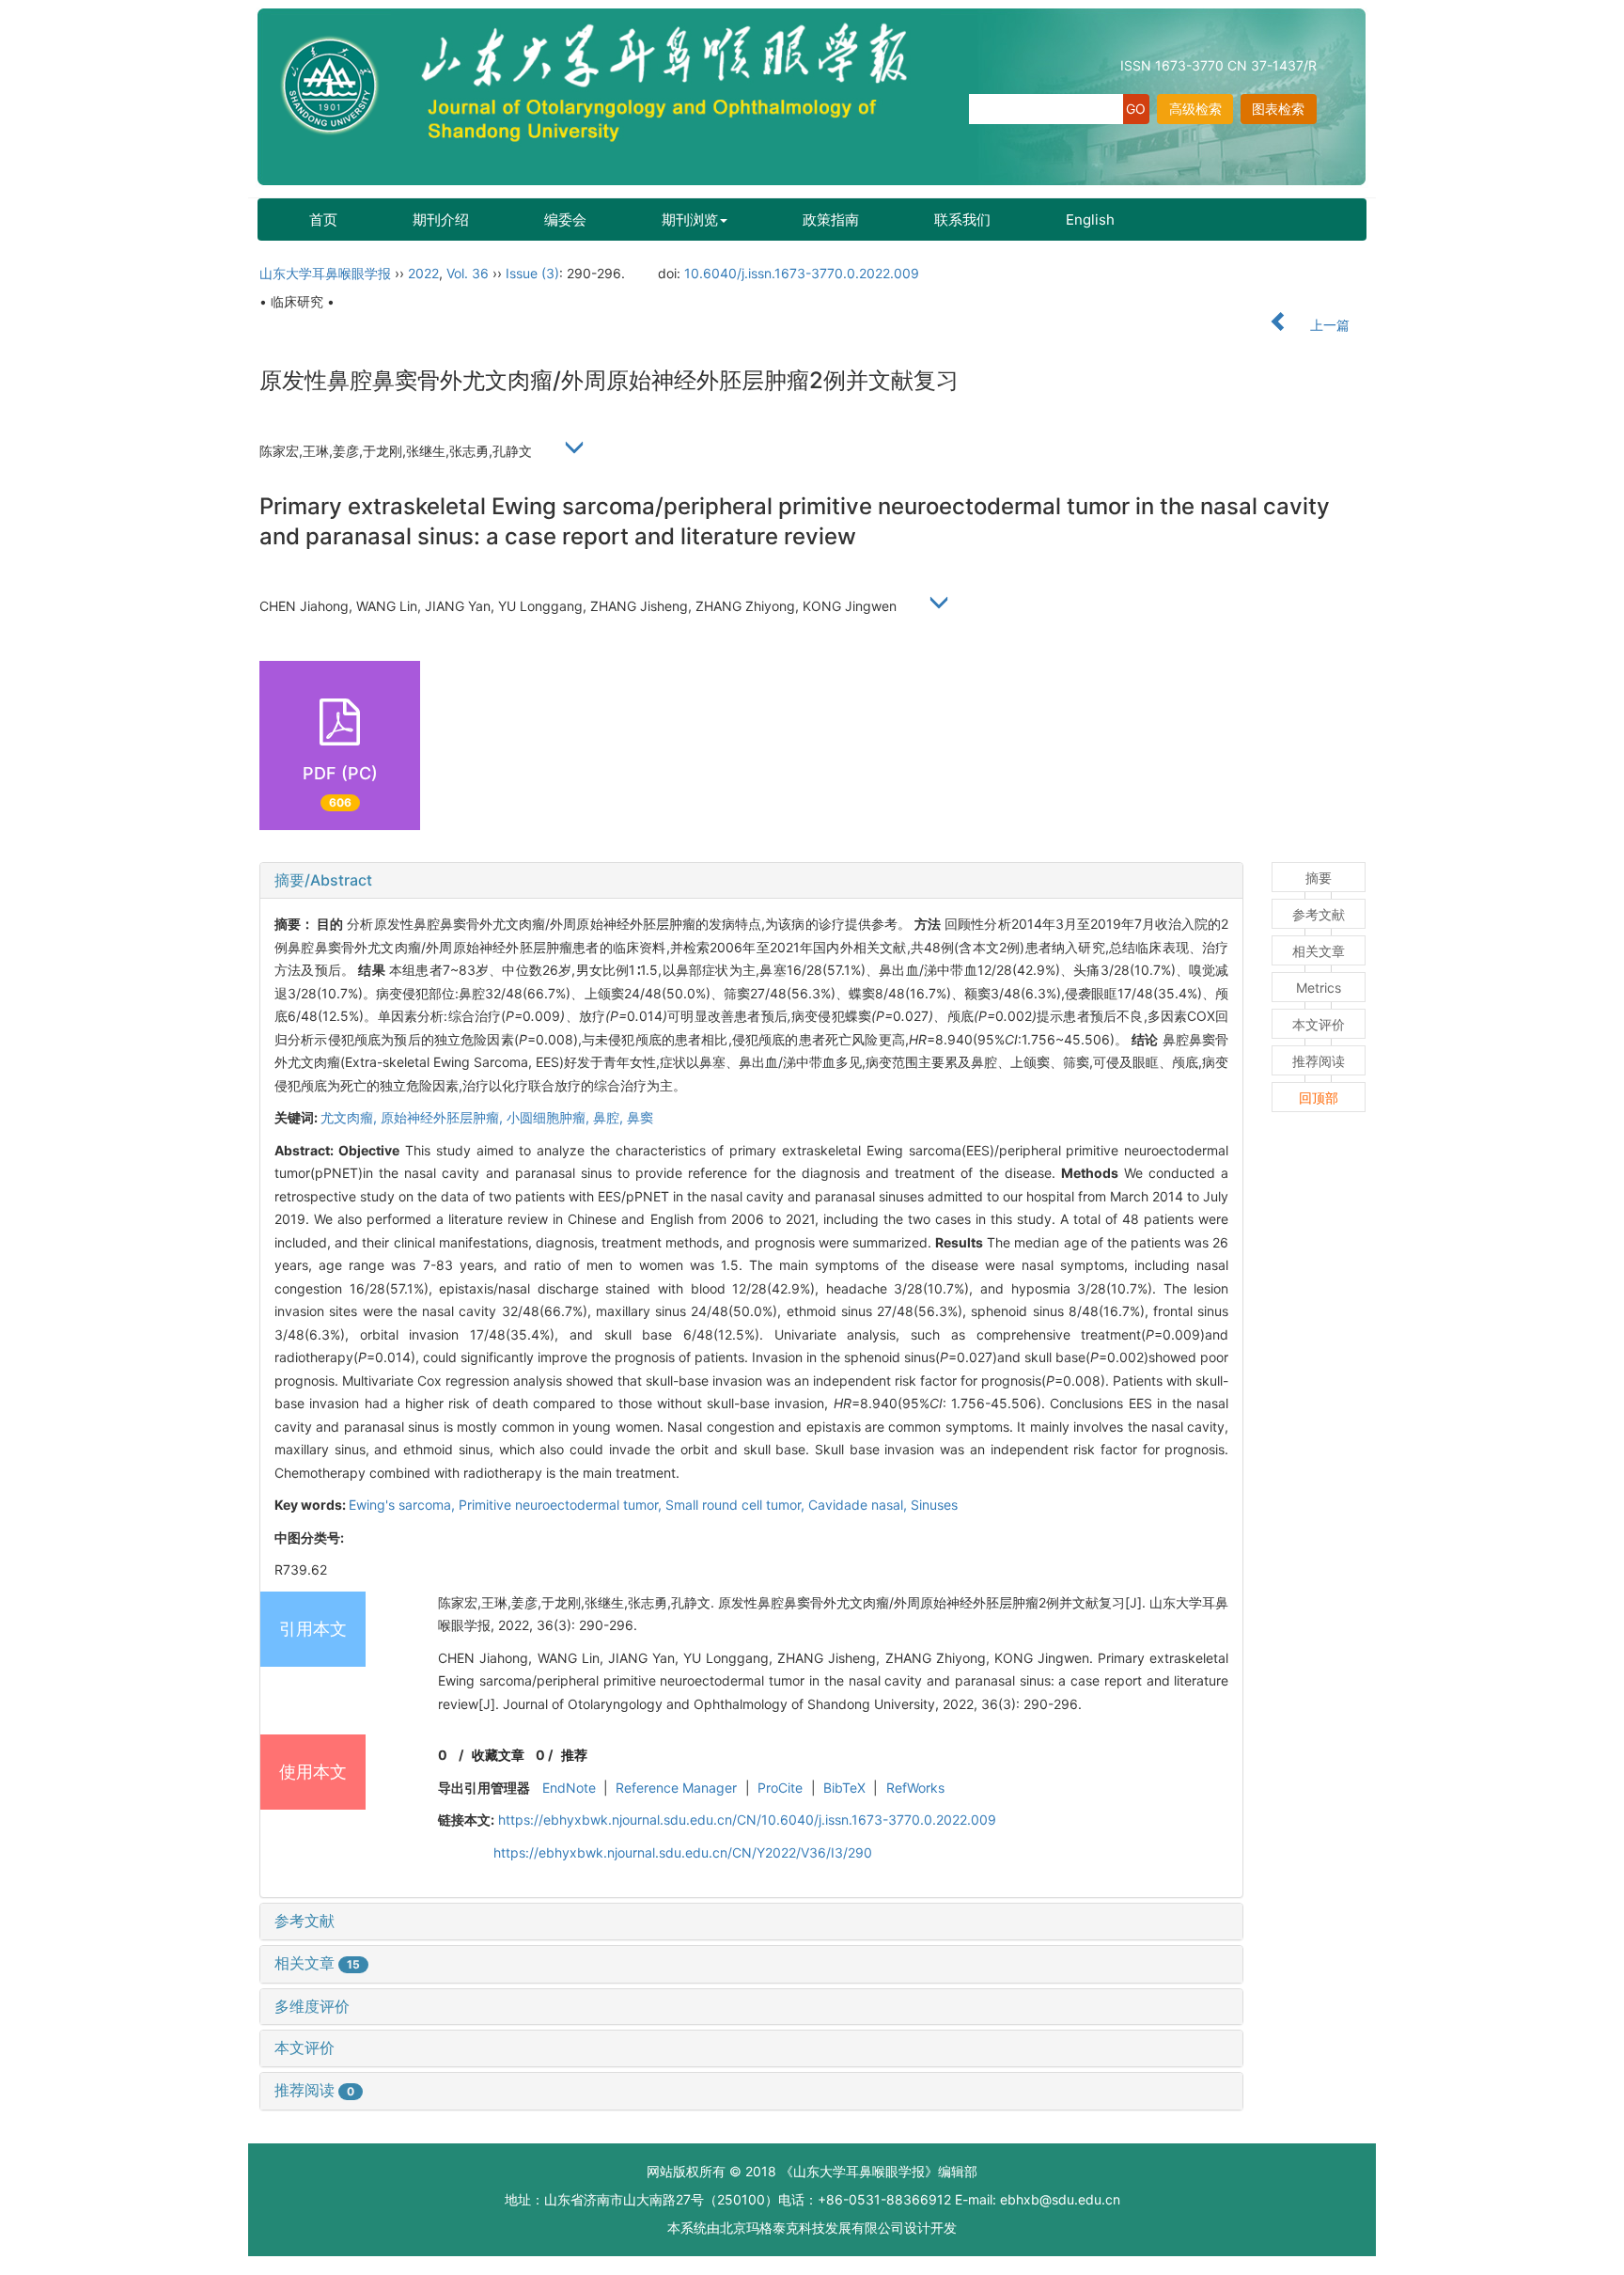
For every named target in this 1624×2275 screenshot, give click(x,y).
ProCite (780, 1788)
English (1090, 220)
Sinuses (934, 1505)
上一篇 (1328, 325)
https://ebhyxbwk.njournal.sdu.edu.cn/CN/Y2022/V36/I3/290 (683, 1852)
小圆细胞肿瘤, (550, 1117)
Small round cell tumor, (737, 1505)
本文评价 (304, 2047)
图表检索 (1278, 109)
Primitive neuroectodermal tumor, (562, 1505)
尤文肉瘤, (351, 1117)
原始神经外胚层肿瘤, (444, 1117)
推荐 (574, 1755)
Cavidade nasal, (859, 1505)
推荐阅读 (314, 2090)
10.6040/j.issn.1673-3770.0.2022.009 (802, 273)
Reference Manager (676, 1788)
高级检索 (1195, 109)
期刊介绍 (441, 220)
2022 (423, 273)
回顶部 (1319, 1098)
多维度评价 (312, 2006)
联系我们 (962, 220)
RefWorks (915, 1788)
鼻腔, (610, 1117)
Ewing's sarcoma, (404, 1505)
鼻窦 (640, 1117)
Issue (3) (532, 273)
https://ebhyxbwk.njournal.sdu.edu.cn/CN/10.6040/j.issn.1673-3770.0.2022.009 (747, 1820)
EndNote (569, 1788)
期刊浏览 (690, 220)
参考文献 (304, 1921)
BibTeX (844, 1788)
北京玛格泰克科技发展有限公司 (812, 2228)
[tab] (751, 881)
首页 (323, 220)
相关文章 (317, 1963)
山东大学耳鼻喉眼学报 (325, 273)
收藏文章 (498, 1755)
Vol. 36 (468, 273)
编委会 (565, 220)
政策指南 (831, 220)
